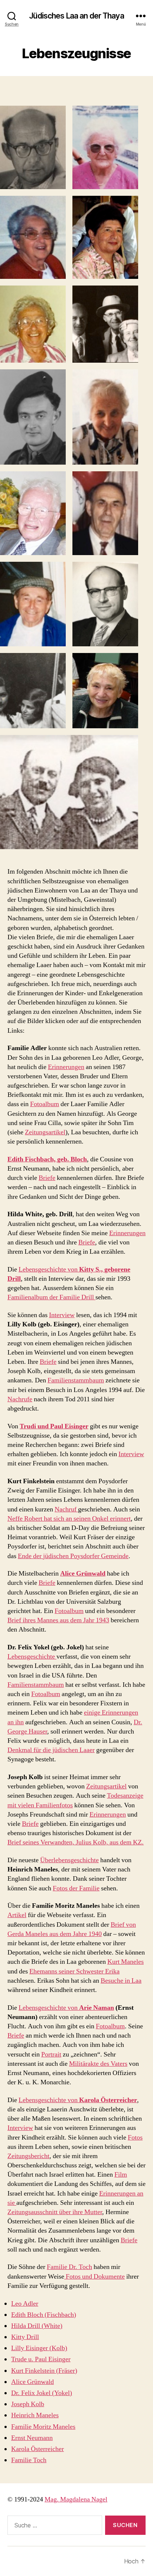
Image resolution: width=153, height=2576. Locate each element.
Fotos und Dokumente (95, 2277)
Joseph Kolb (28, 2404)
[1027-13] (105, 691)
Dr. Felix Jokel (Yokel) (42, 2393)
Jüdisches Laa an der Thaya (76, 16)
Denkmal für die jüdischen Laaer (51, 1750)
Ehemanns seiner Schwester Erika (74, 1971)
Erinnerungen (66, 1067)
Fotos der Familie (76, 1888)
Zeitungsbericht (28, 2156)
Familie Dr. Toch (69, 2267)
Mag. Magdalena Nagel (76, 2499)
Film (121, 2175)
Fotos (135, 2138)
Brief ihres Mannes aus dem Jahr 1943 (58, 1620)
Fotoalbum (45, 1104)
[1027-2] (105, 147)
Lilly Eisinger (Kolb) (39, 2348)
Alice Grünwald (32, 2382)
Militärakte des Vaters (98, 2064)
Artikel (17, 1915)
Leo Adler (25, 2304)
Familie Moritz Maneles (43, 2427)
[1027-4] (105, 238)
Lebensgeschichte (32, 1657)
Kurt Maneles (126, 1962)
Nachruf (66, 1509)
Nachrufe (20, 1399)
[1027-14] (69, 792)
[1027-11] (33, 604)
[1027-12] (33, 691)
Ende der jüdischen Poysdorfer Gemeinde (73, 1556)
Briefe (47, 1178)
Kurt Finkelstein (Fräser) (44, 2371)
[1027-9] (33, 513)
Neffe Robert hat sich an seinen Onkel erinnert (69, 1519)
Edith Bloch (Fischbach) (44, 2315)
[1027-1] (33, 147)
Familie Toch (29, 2460)
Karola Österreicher (38, 2449)
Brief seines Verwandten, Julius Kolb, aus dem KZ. (76, 1842)
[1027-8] (105, 417)
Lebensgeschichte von (49, 1269)
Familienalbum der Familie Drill (51, 1297)
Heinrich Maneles (35, 2415)
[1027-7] (33, 417)
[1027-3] (33, 238)
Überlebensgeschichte (69, 1860)
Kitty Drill (25, 2337)
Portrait (51, 2054)
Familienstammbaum (76, 1380)
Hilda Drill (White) (37, 2326)
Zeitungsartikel (45, 1132)
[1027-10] (105, 513)
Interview (62, 1315)
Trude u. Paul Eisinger (41, 2359)
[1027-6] (105, 324)
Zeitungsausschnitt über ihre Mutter (55, 2212)
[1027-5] (33, 324)
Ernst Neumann (32, 2438)
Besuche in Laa (121, 1981)
